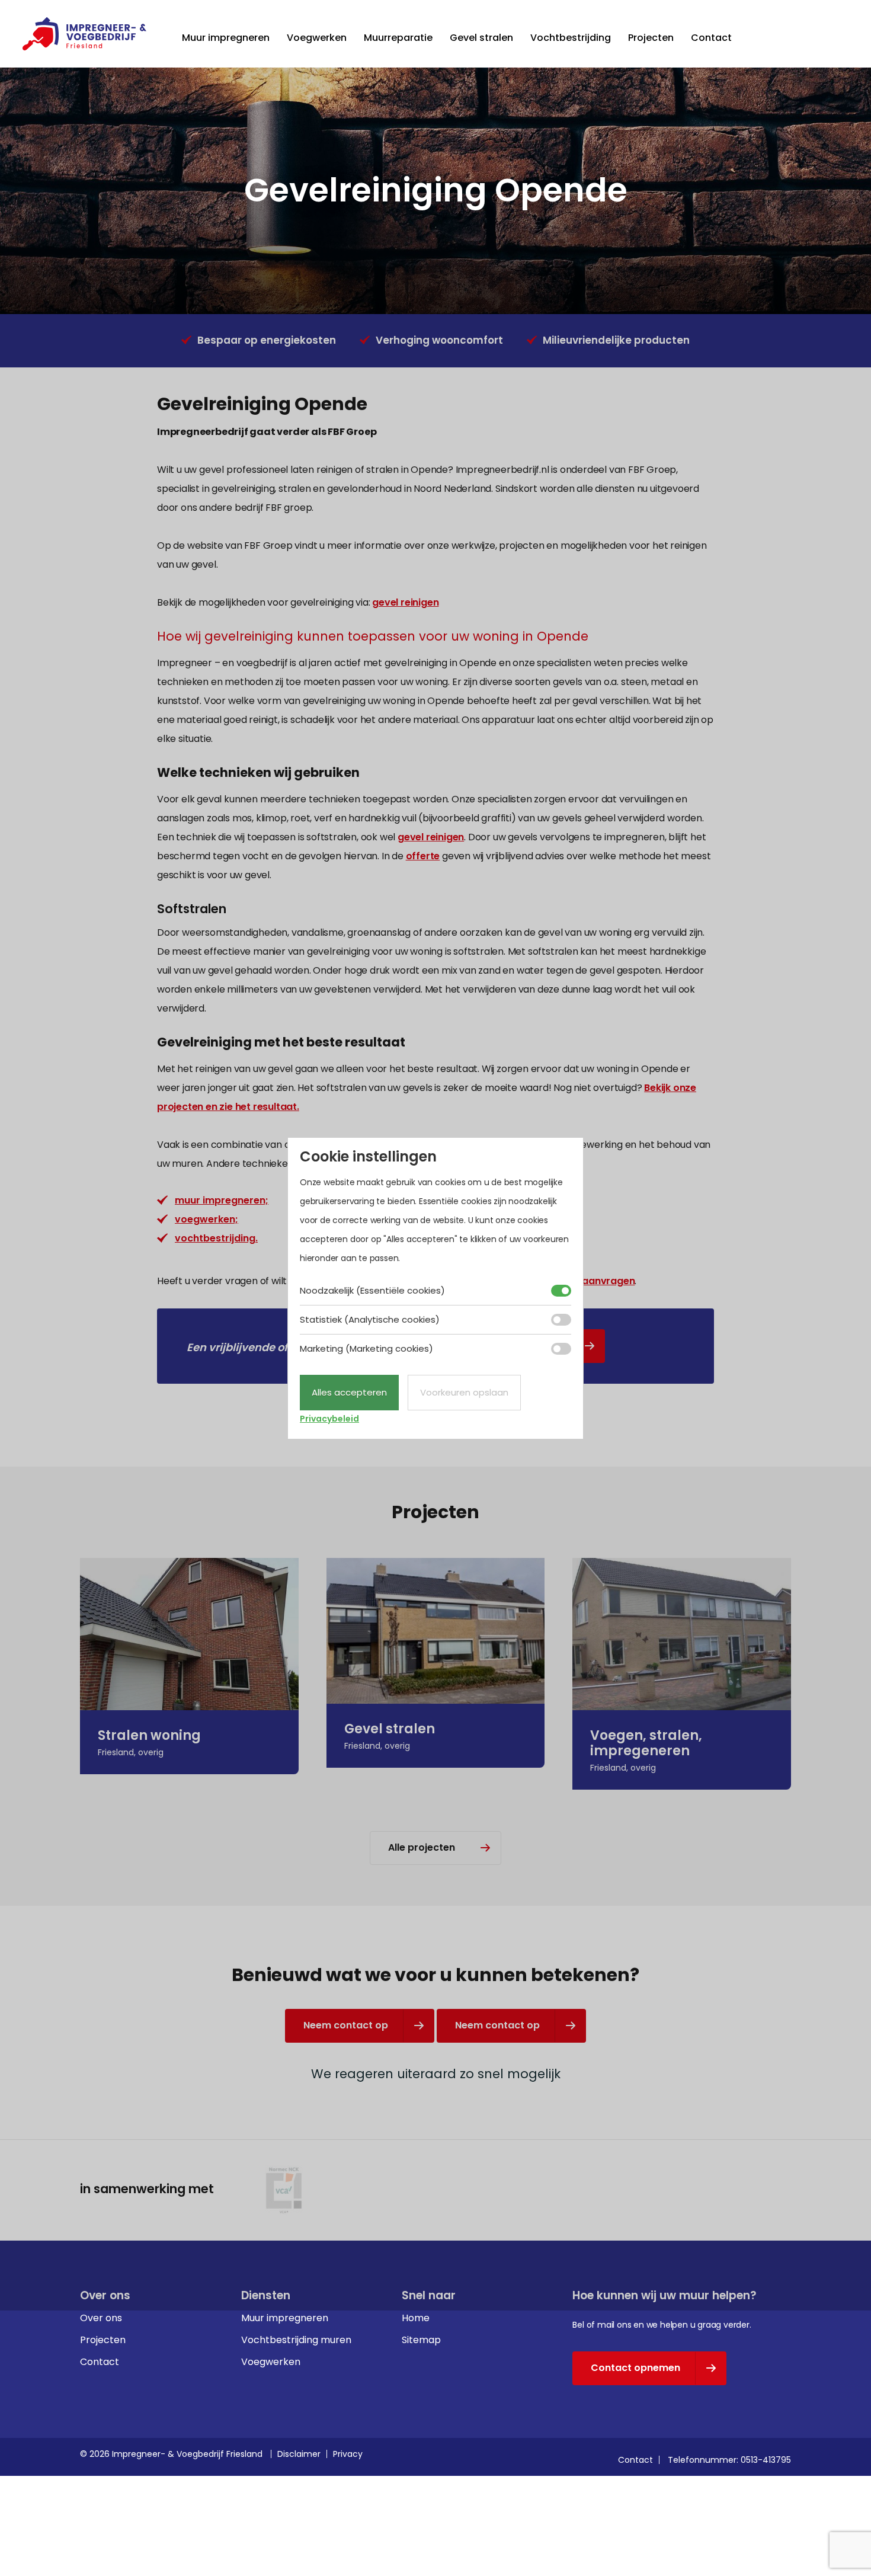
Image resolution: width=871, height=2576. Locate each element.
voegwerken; (206, 1219)
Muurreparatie (398, 38)
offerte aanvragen (590, 1281)
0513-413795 (766, 2460)
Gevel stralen (481, 38)
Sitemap (421, 2340)
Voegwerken (317, 38)
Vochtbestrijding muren (296, 2340)
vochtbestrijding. (216, 1238)
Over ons (101, 2318)
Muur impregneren (226, 38)
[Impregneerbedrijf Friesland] (84, 34)
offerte (423, 856)
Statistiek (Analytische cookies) (370, 1319)
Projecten (651, 38)
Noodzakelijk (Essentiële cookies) (372, 1290)
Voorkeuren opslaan (464, 1392)
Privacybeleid (329, 1419)
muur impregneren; (222, 1200)
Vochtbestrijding (571, 38)
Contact (711, 38)
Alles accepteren (349, 1392)
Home (416, 2318)
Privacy (348, 2454)
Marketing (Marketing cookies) (366, 1348)
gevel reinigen (405, 602)
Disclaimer (299, 2454)
